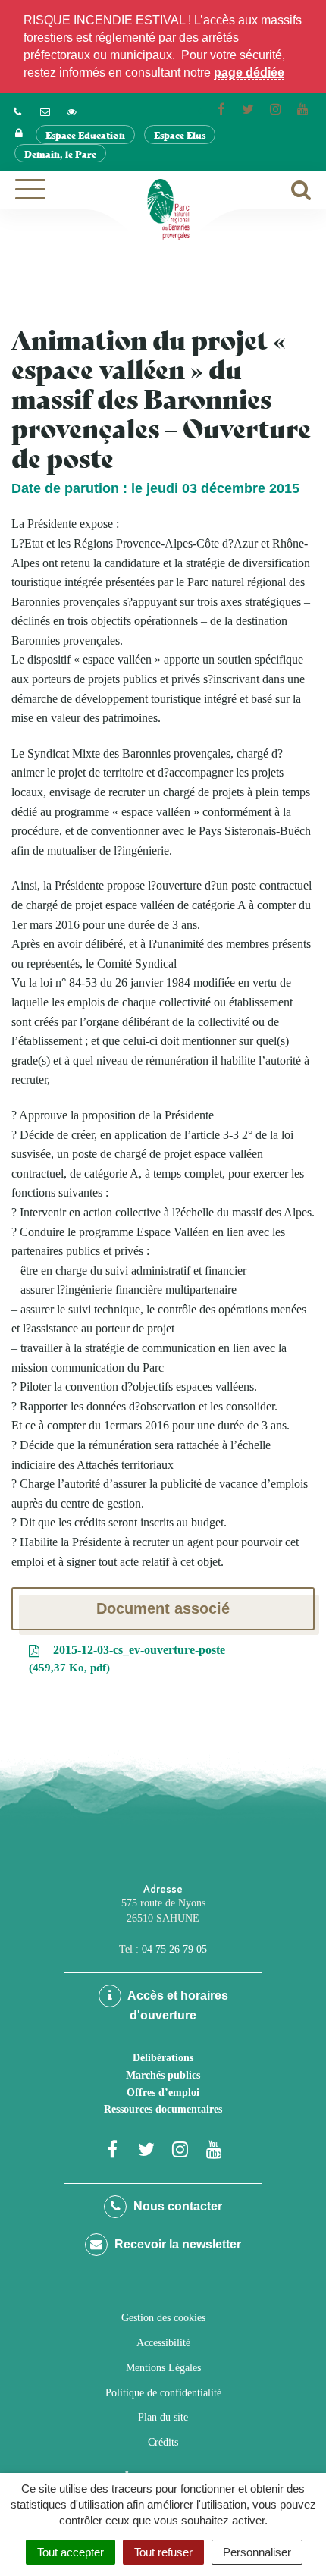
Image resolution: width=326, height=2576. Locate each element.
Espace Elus (180, 135)
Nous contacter (176, 2206)
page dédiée (249, 72)
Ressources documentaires (163, 2109)
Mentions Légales (163, 2368)
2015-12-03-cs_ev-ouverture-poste (129, 1658)
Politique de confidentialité (163, 2393)
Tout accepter (71, 2552)
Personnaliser (257, 2552)
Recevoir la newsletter (176, 2244)
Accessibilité (163, 2343)
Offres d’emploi (163, 2093)
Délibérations (163, 2058)
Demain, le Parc (60, 154)
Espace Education (85, 135)
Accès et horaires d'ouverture (177, 2005)
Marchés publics (163, 2075)
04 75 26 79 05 (174, 1949)
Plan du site (163, 2417)
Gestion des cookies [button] (163, 2318)
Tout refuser (163, 2552)
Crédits (163, 2442)
